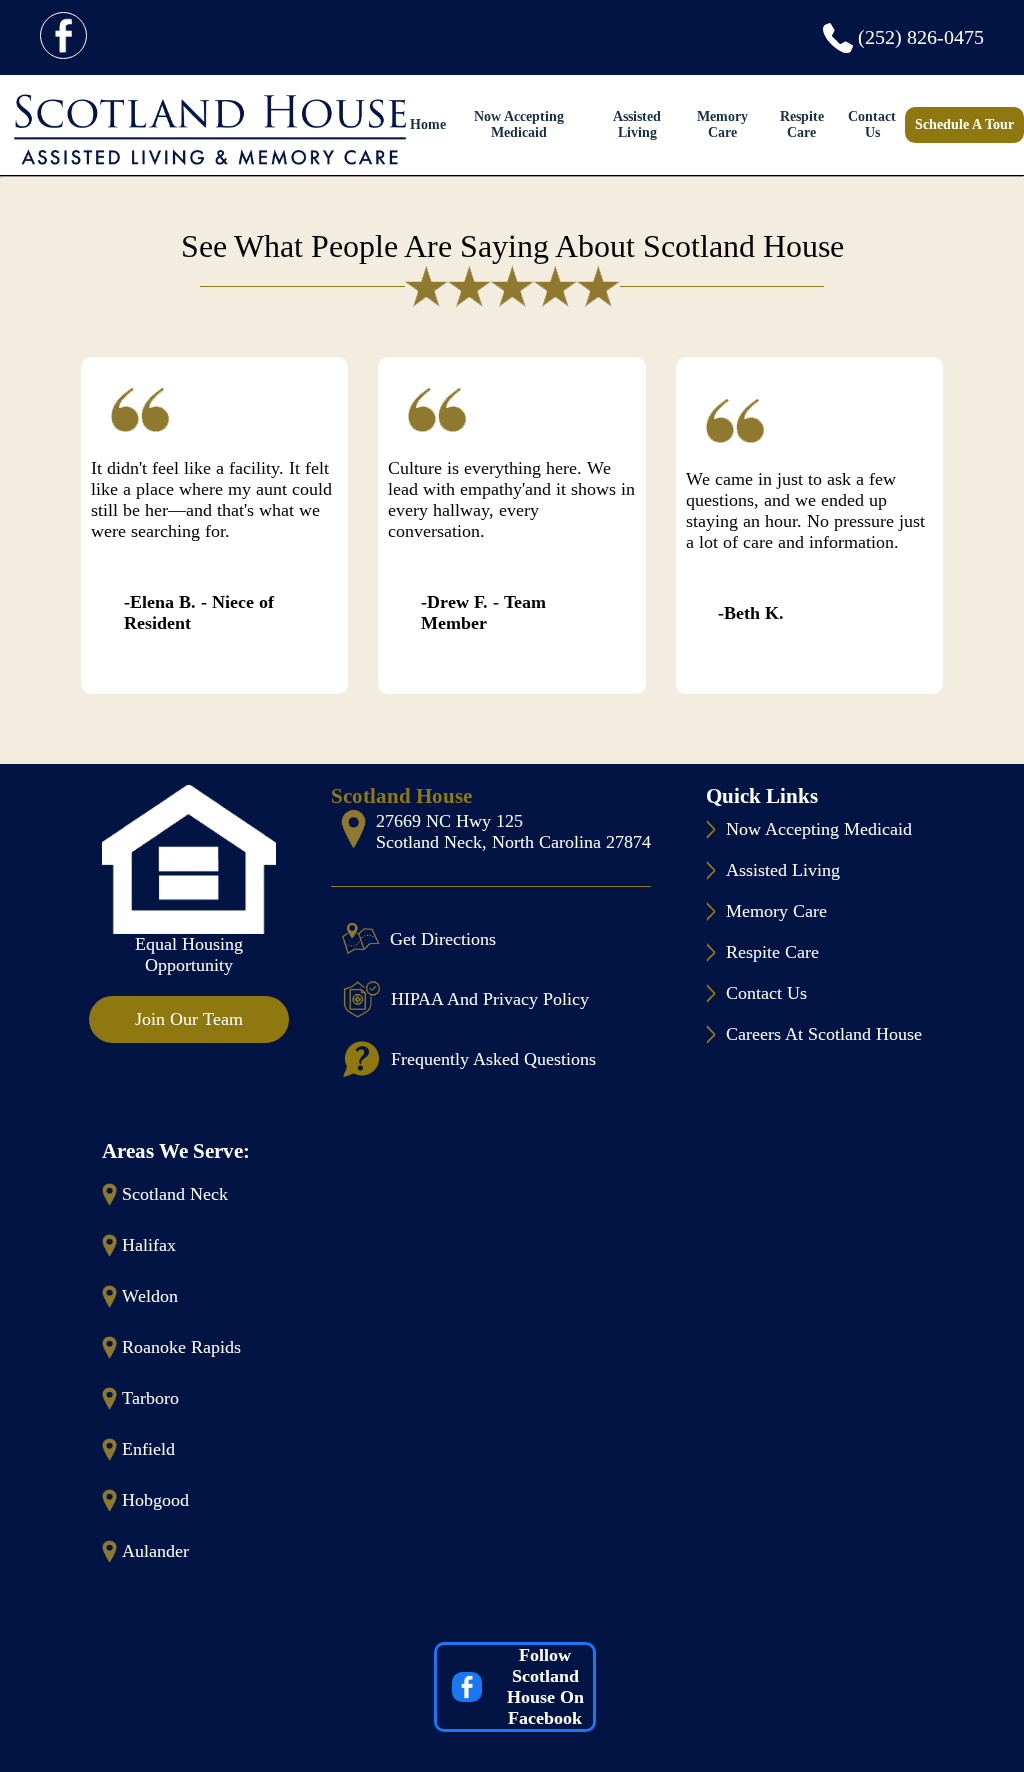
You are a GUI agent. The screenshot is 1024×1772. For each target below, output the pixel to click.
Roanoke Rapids (181, 1347)
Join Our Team (189, 1019)
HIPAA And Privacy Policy (490, 999)
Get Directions (443, 939)
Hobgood (155, 1500)
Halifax (149, 1245)
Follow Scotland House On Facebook (545, 1686)
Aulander (155, 1551)
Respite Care (802, 124)
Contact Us (872, 124)
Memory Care (722, 124)
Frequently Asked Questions (493, 1059)
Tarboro (150, 1398)
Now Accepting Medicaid (519, 124)
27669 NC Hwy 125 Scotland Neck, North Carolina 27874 (513, 831)
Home (428, 124)
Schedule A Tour (964, 124)
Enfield (148, 1449)
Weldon (150, 1296)
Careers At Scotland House (824, 1034)
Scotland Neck (175, 1194)
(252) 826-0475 (921, 37)
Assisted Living (637, 124)
